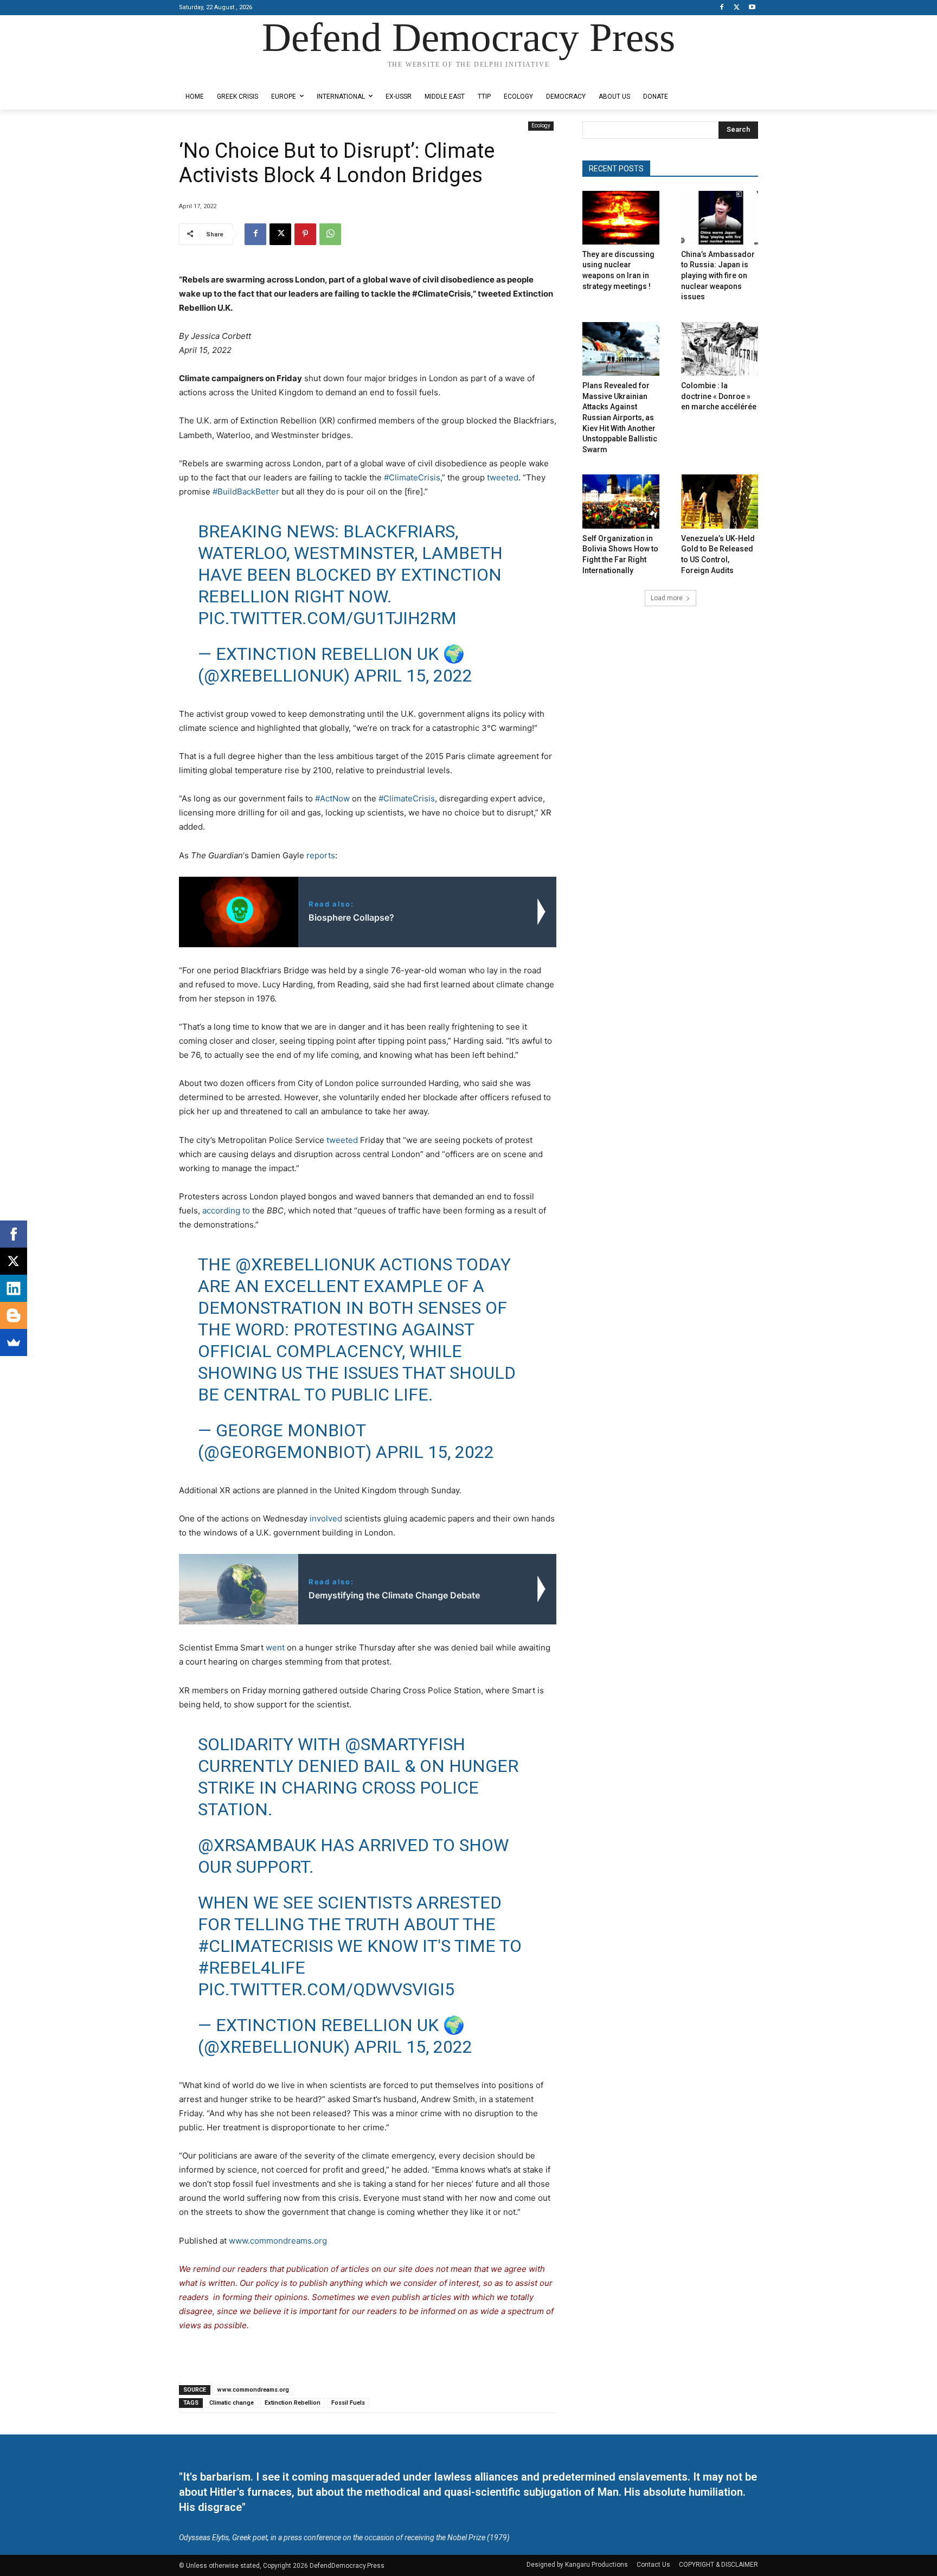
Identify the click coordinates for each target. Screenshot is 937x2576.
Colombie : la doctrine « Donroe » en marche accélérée (719, 396)
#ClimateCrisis (412, 477)
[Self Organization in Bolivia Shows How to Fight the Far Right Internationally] (621, 501)
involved (326, 1518)
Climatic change (232, 2403)
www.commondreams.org (278, 2241)
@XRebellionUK (305, 1264)
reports (321, 855)
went (275, 1647)
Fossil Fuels (348, 2403)
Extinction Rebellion (293, 2403)
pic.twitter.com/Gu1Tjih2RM (327, 618)
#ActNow (332, 798)
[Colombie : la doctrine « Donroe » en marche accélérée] (720, 349)
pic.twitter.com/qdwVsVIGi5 (326, 1989)
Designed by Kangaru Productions (221, 75)
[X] (737, 8)
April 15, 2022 (413, 676)
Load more (667, 598)
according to (226, 1210)
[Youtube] (752, 8)
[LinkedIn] (14, 1288)
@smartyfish (405, 1744)
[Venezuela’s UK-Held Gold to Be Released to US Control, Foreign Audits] (720, 501)
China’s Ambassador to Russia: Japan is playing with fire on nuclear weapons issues (718, 275)
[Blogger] (14, 1315)
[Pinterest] (305, 234)
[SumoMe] (14, 1342)
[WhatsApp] (330, 234)
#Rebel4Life (252, 1968)
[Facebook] (722, 8)
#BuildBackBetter (246, 492)
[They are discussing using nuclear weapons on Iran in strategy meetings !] (621, 218)
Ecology (541, 126)
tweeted (503, 477)
